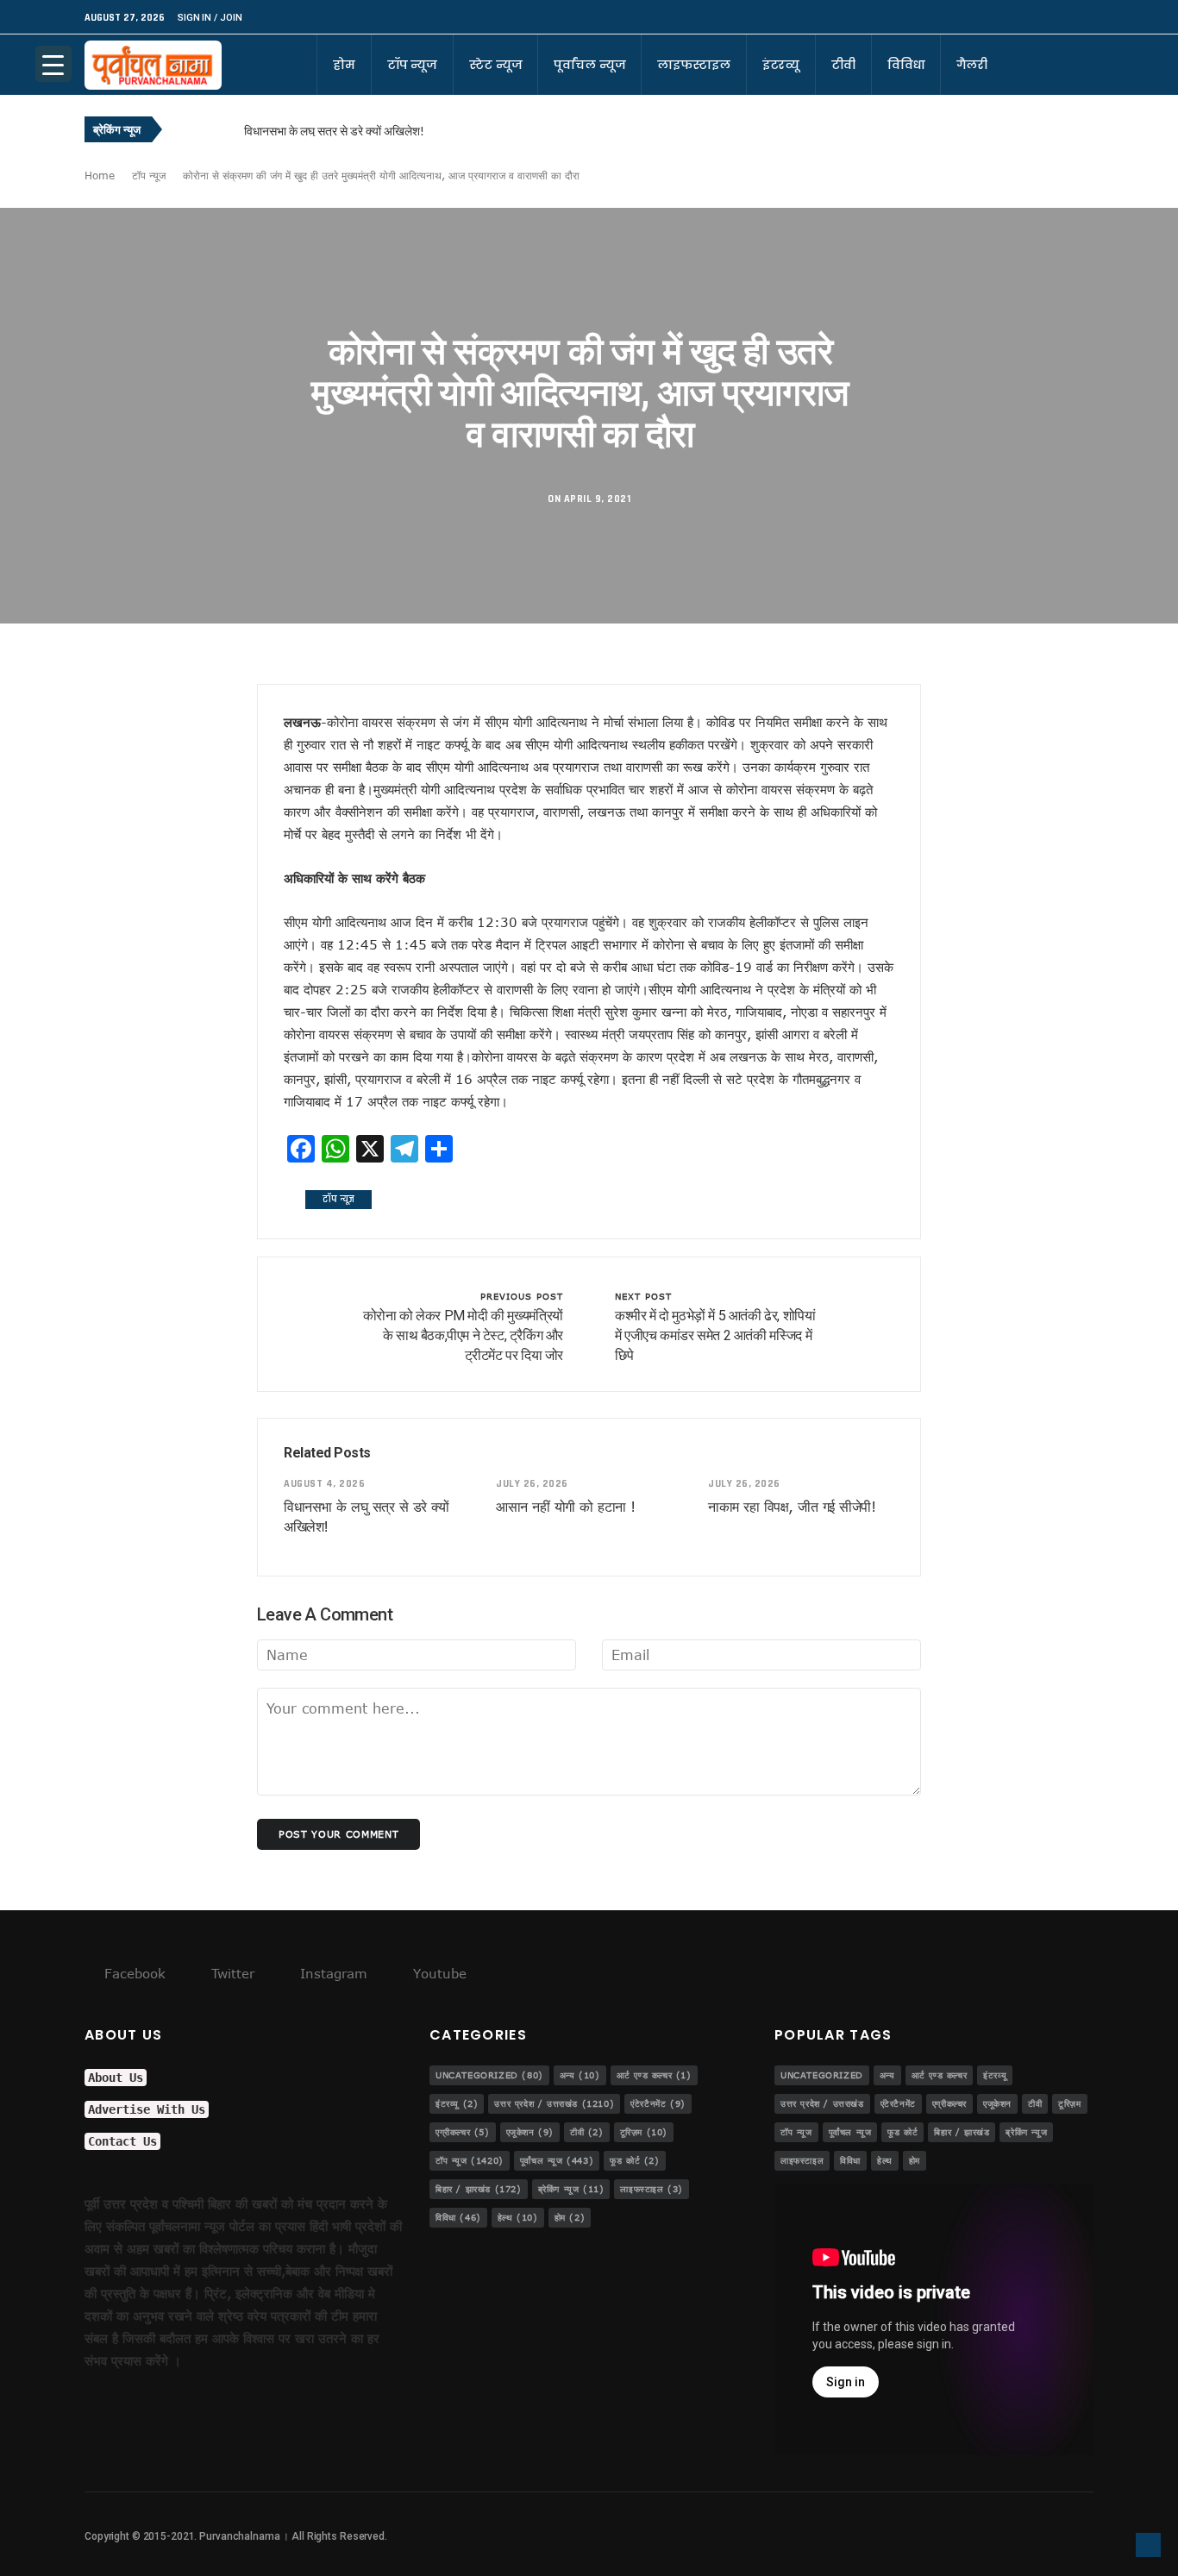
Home (100, 175)
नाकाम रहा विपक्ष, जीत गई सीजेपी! (792, 1507)
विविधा (906, 65)
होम (344, 65)
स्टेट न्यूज (495, 65)
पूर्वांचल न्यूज (589, 65)
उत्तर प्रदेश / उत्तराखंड (554, 2103)
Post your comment (338, 1834)
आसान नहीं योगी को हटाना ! (566, 1507)
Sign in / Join (210, 18)
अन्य (580, 2075)
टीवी (843, 65)
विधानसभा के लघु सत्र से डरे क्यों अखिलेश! (334, 131)
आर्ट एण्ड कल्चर (654, 2075)
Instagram (332, 1973)
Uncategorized (489, 2075)
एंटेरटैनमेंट (658, 2103)
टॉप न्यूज (412, 65)
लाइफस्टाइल (693, 65)
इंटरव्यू (781, 65)
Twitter (231, 1973)
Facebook (133, 1973)
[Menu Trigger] (53, 64)
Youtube (438, 1973)
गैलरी (972, 65)
